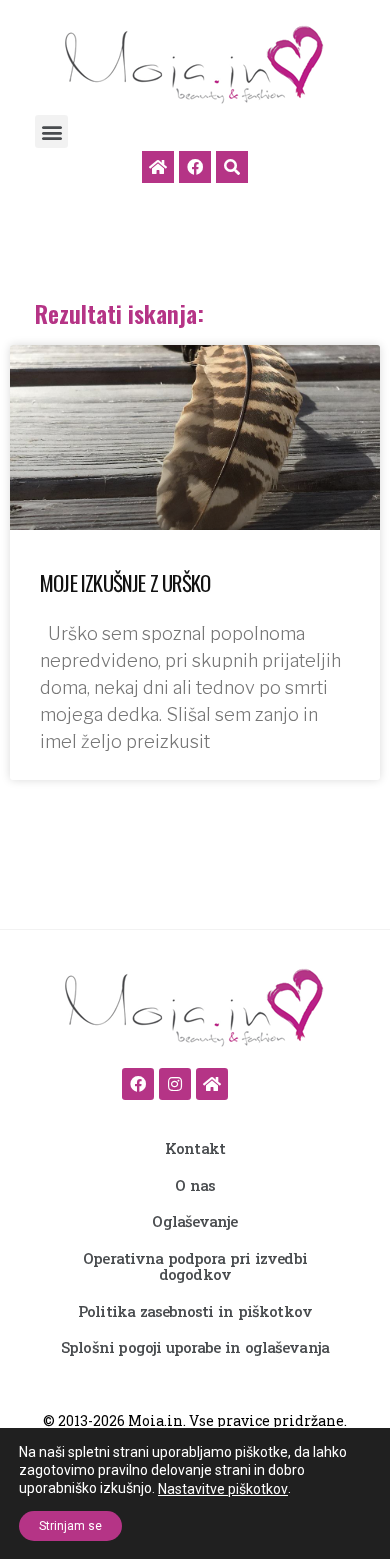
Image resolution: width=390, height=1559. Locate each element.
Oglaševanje (194, 1221)
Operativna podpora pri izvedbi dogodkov (195, 1266)
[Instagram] (175, 1084)
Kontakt (195, 1148)
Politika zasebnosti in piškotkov (195, 1311)
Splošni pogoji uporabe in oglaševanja (195, 1347)
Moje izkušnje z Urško (125, 582)
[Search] (232, 167)
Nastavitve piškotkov (223, 1489)
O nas (195, 1185)
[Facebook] (195, 167)
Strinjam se (70, 1526)
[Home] (158, 167)
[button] (51, 131)
